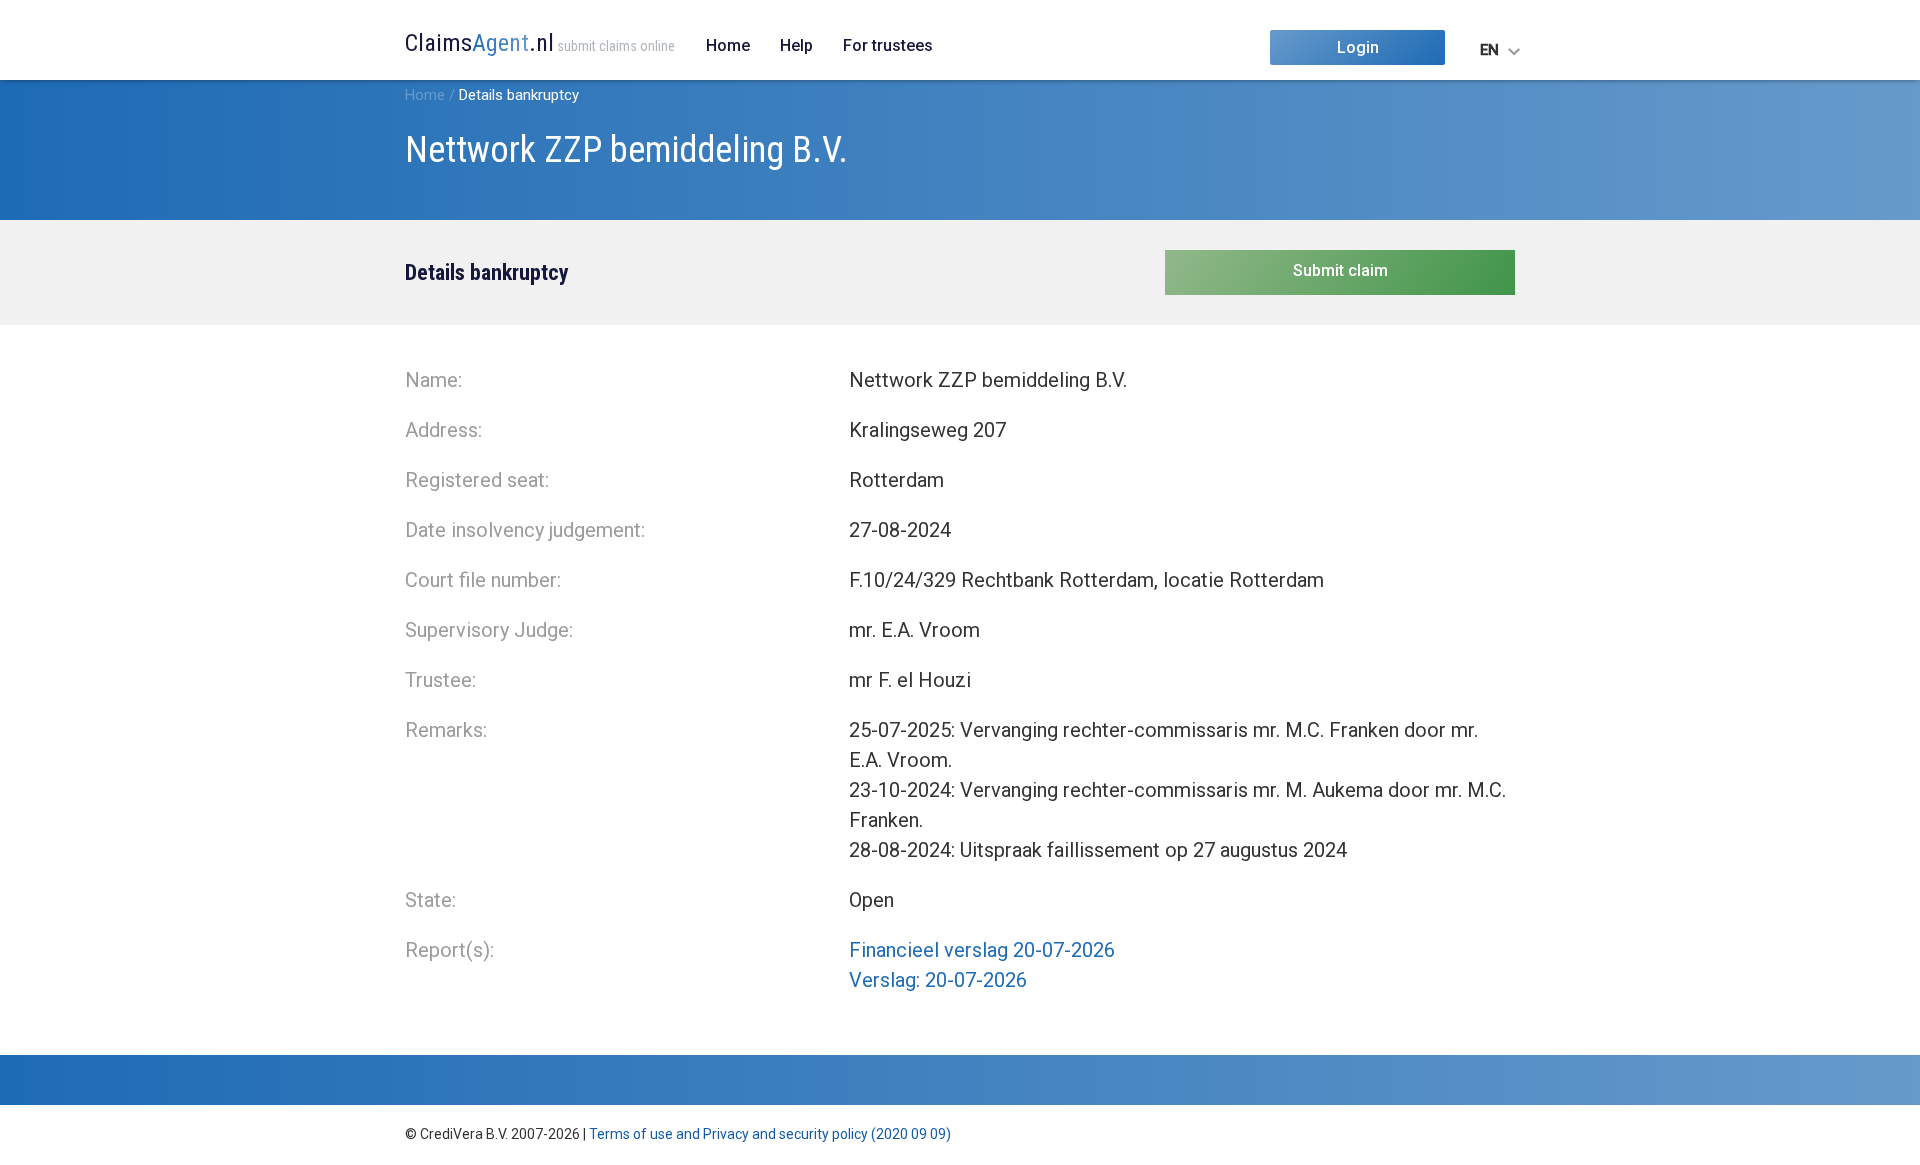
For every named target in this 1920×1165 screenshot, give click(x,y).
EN (1489, 50)
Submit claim (1340, 270)
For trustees (888, 45)
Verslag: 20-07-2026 (938, 980)
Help (796, 45)
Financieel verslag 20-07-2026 (982, 950)
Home (728, 45)
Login (1358, 47)
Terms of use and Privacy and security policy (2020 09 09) (770, 1134)
